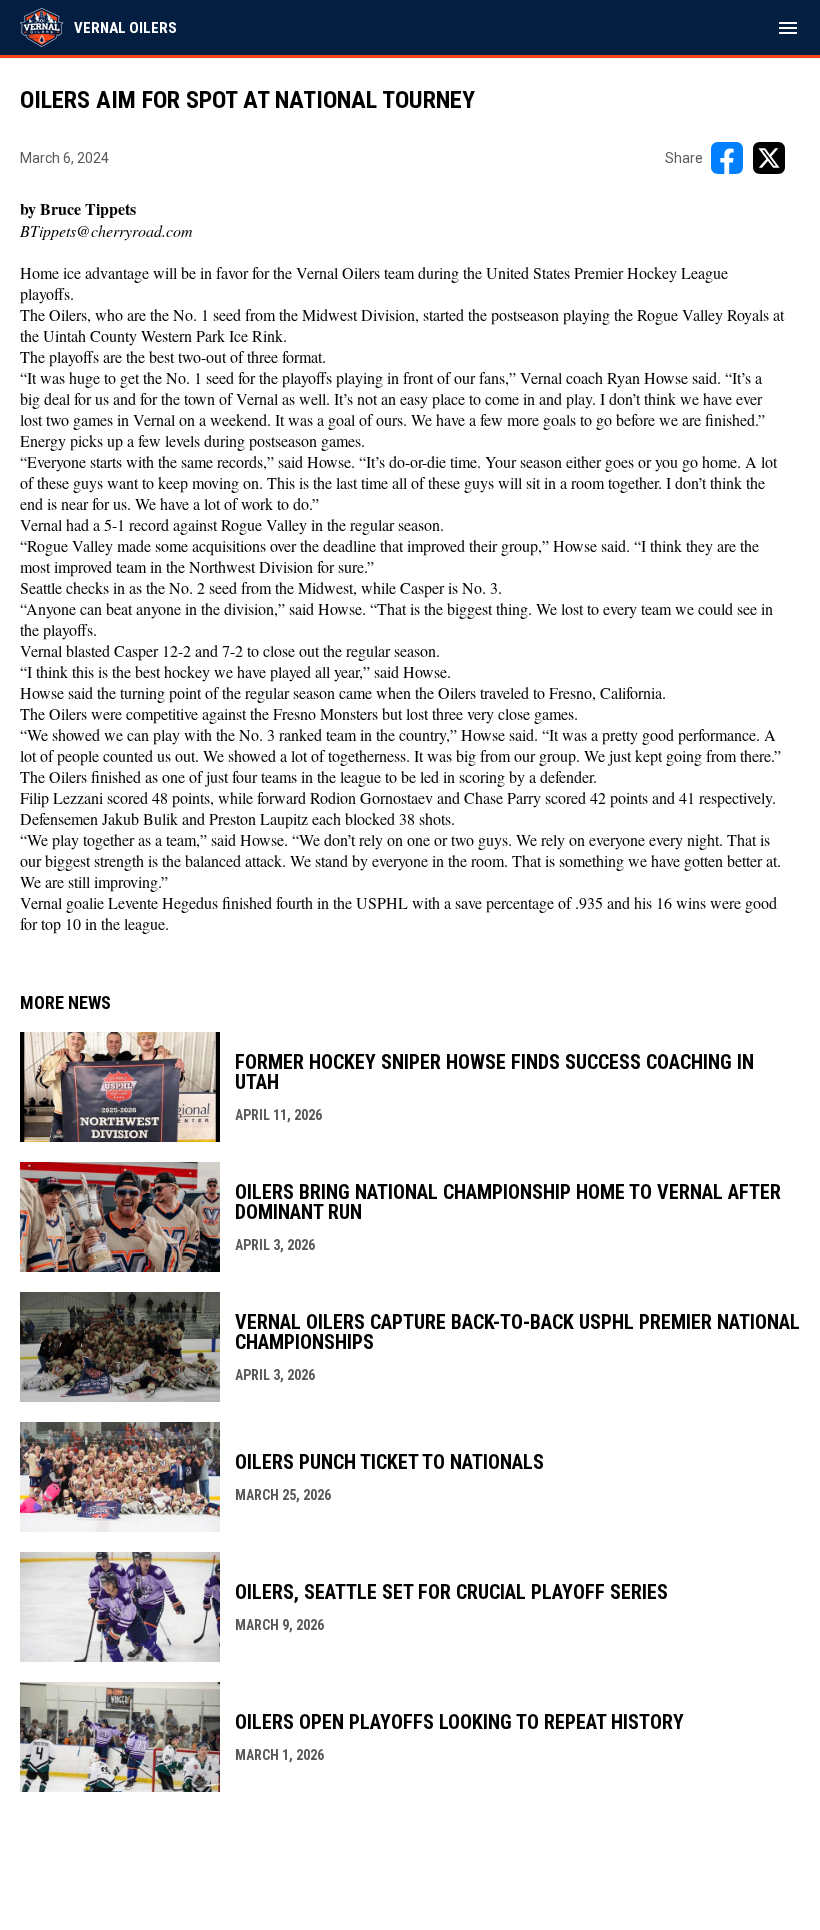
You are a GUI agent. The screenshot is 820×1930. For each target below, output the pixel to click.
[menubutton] (788, 28)
